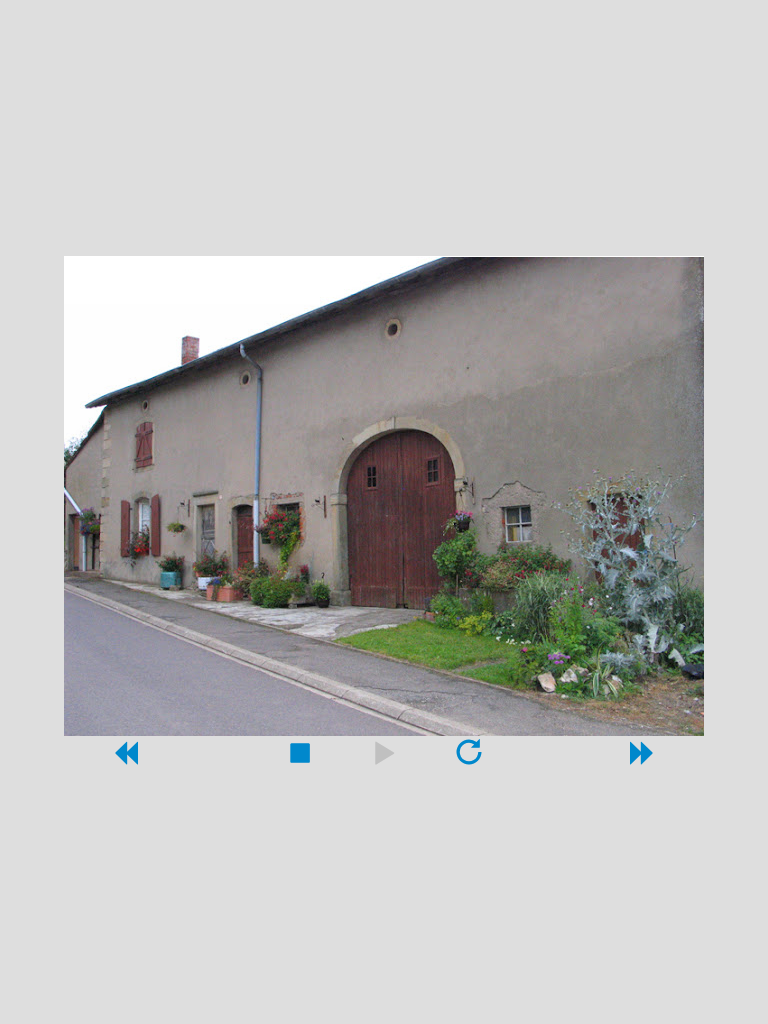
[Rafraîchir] (469, 758)
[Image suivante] (643, 758)
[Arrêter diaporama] (299, 758)
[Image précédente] (125, 758)
